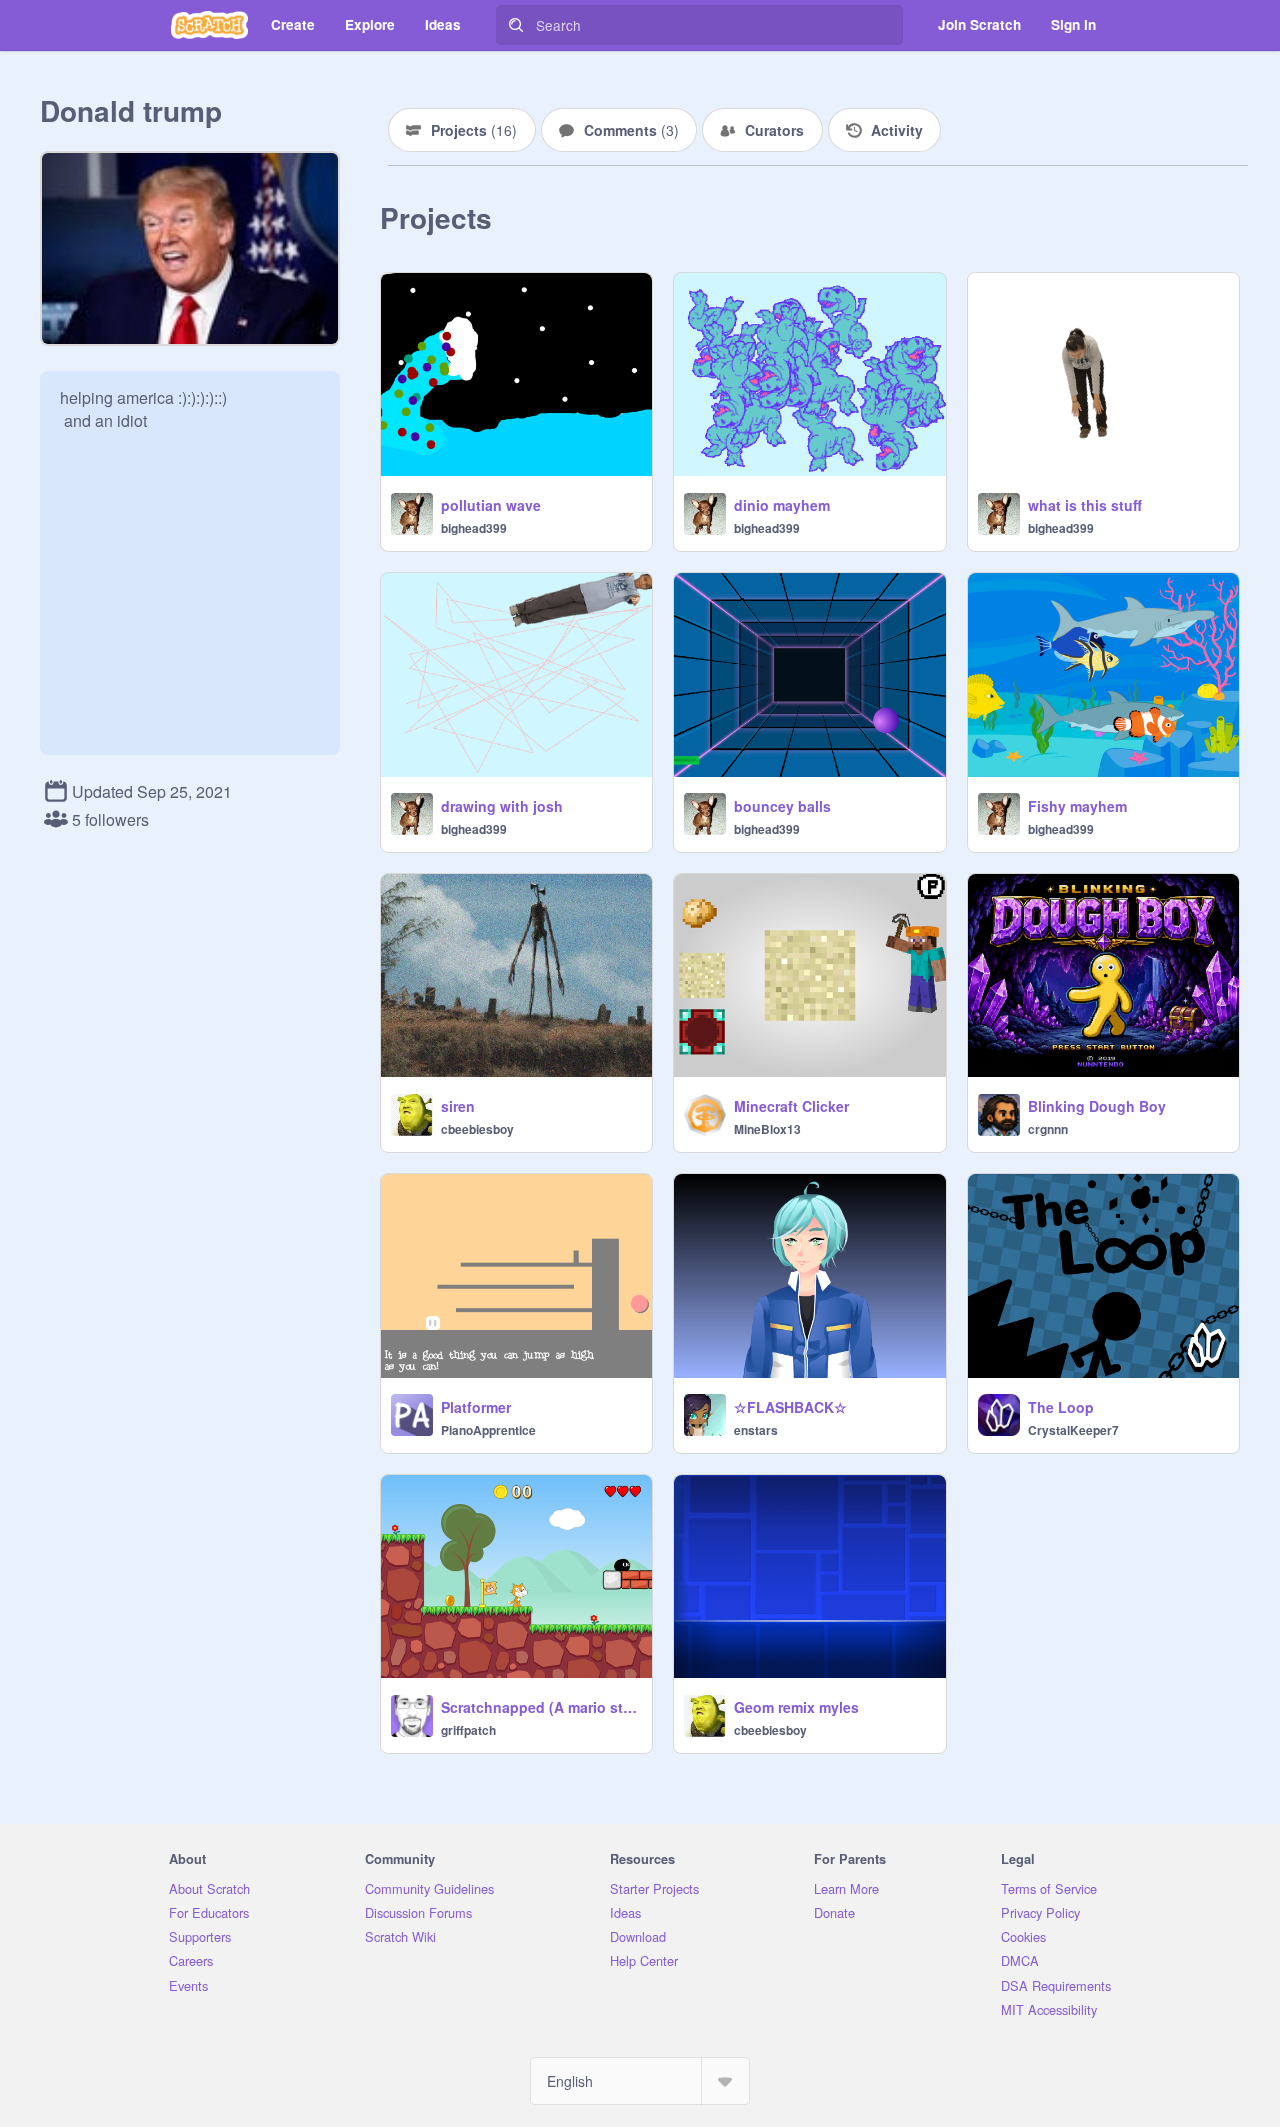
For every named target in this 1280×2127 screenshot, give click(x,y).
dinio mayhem (782, 505)
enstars (756, 1430)
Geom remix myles (796, 1707)
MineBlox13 (767, 1129)
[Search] (516, 25)
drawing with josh (502, 806)
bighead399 (474, 528)
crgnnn (1048, 1129)
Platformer (476, 1407)
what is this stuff (1085, 505)
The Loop (1061, 1407)
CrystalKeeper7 (1073, 1430)
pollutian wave (491, 505)
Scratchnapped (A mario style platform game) (540, 1707)
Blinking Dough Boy (1097, 1106)
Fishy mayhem (1077, 806)
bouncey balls (782, 806)
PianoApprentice (488, 1430)
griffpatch (468, 1730)
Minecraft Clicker (791, 1106)
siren (458, 1106)
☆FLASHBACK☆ (790, 1407)
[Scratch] (209, 25)
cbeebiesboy (477, 1129)
